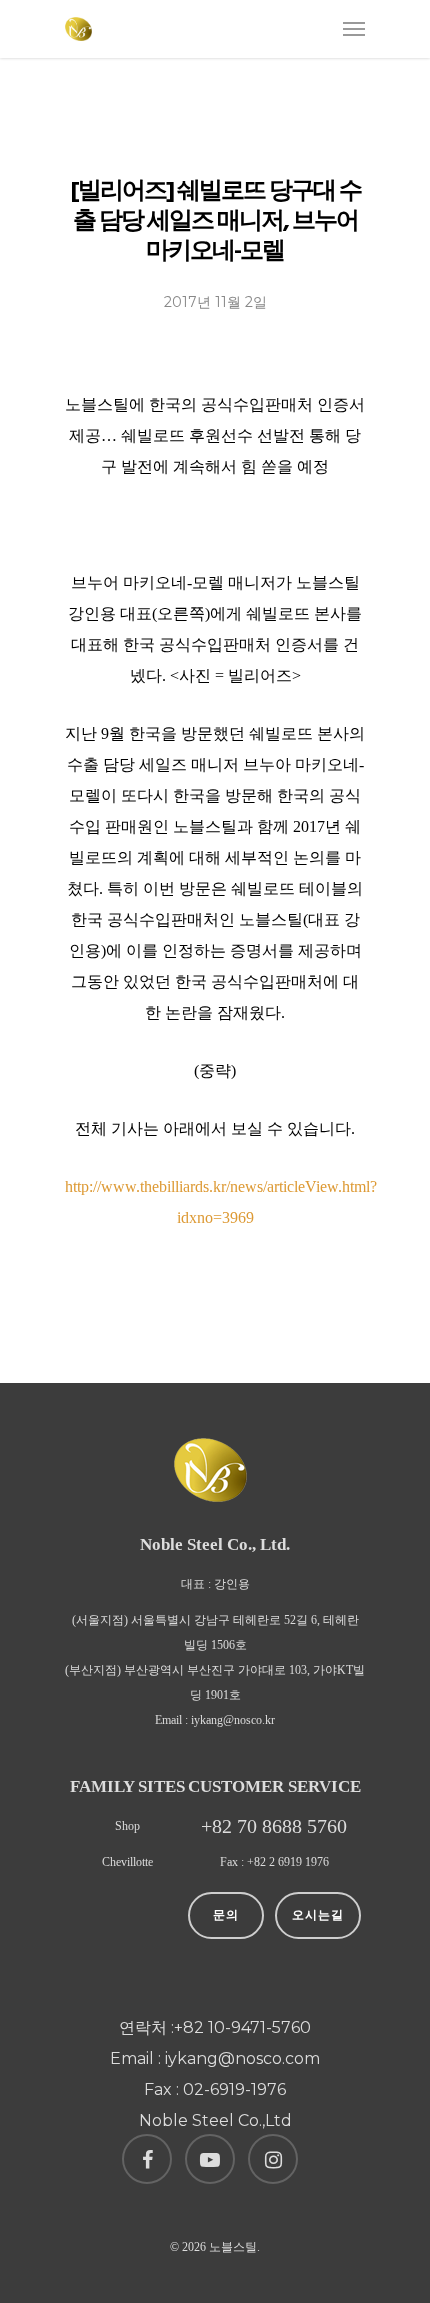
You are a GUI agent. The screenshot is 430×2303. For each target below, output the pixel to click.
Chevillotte (127, 1862)
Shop (127, 1826)
